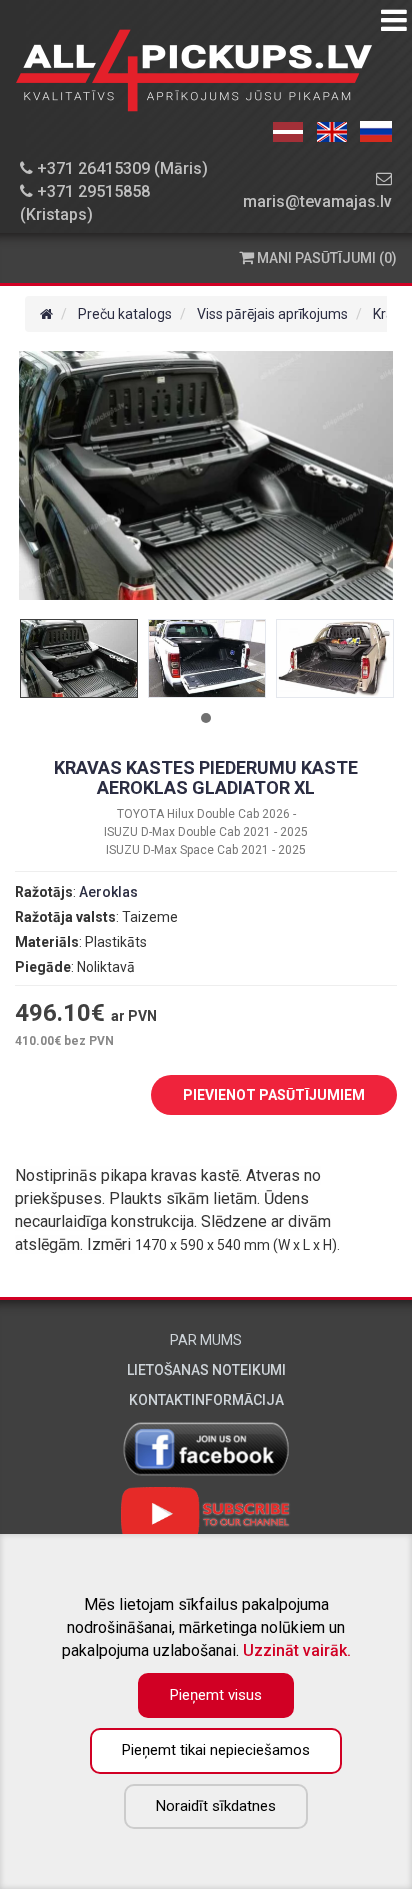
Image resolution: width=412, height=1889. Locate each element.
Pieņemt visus (216, 1695)
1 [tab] (206, 718)
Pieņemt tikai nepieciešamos (216, 1750)
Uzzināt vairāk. (297, 1650)
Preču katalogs (125, 314)
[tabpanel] (79, 658)
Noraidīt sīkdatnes (216, 1806)
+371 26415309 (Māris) (120, 168)
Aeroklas (108, 892)
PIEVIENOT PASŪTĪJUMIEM (274, 1095)
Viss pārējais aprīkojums (272, 314)
